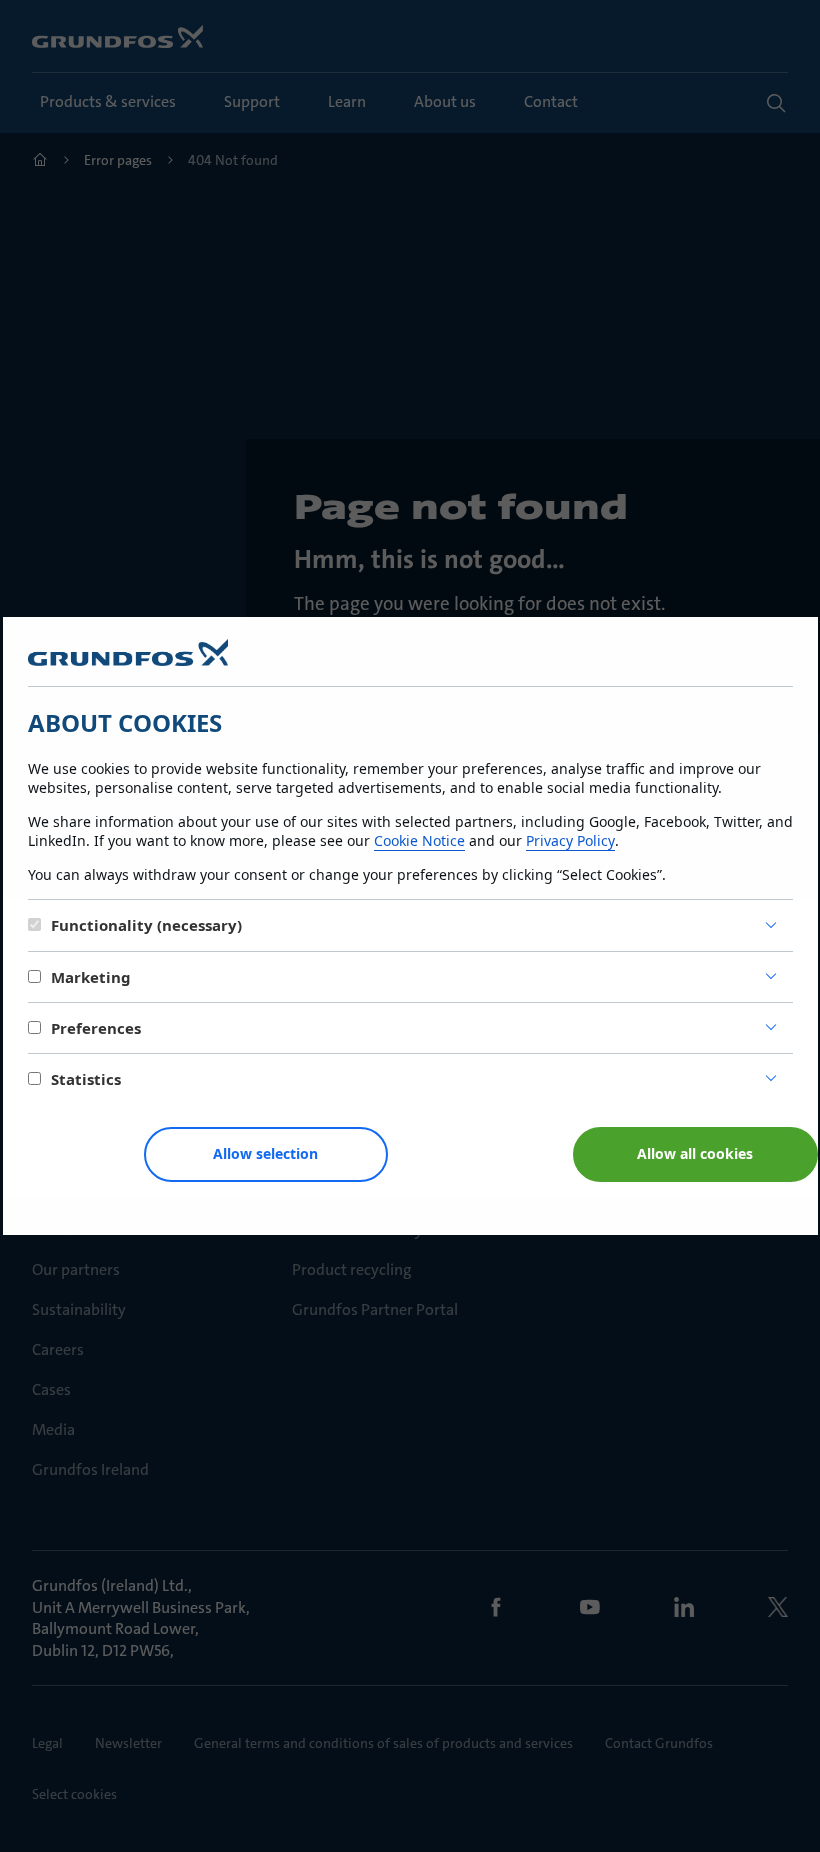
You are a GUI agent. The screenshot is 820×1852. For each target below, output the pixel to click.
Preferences (96, 1028)
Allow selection (265, 1153)
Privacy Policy (570, 840)
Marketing (91, 977)
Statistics (86, 1079)
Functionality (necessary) (146, 925)
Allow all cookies (695, 1153)
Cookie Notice (419, 840)
